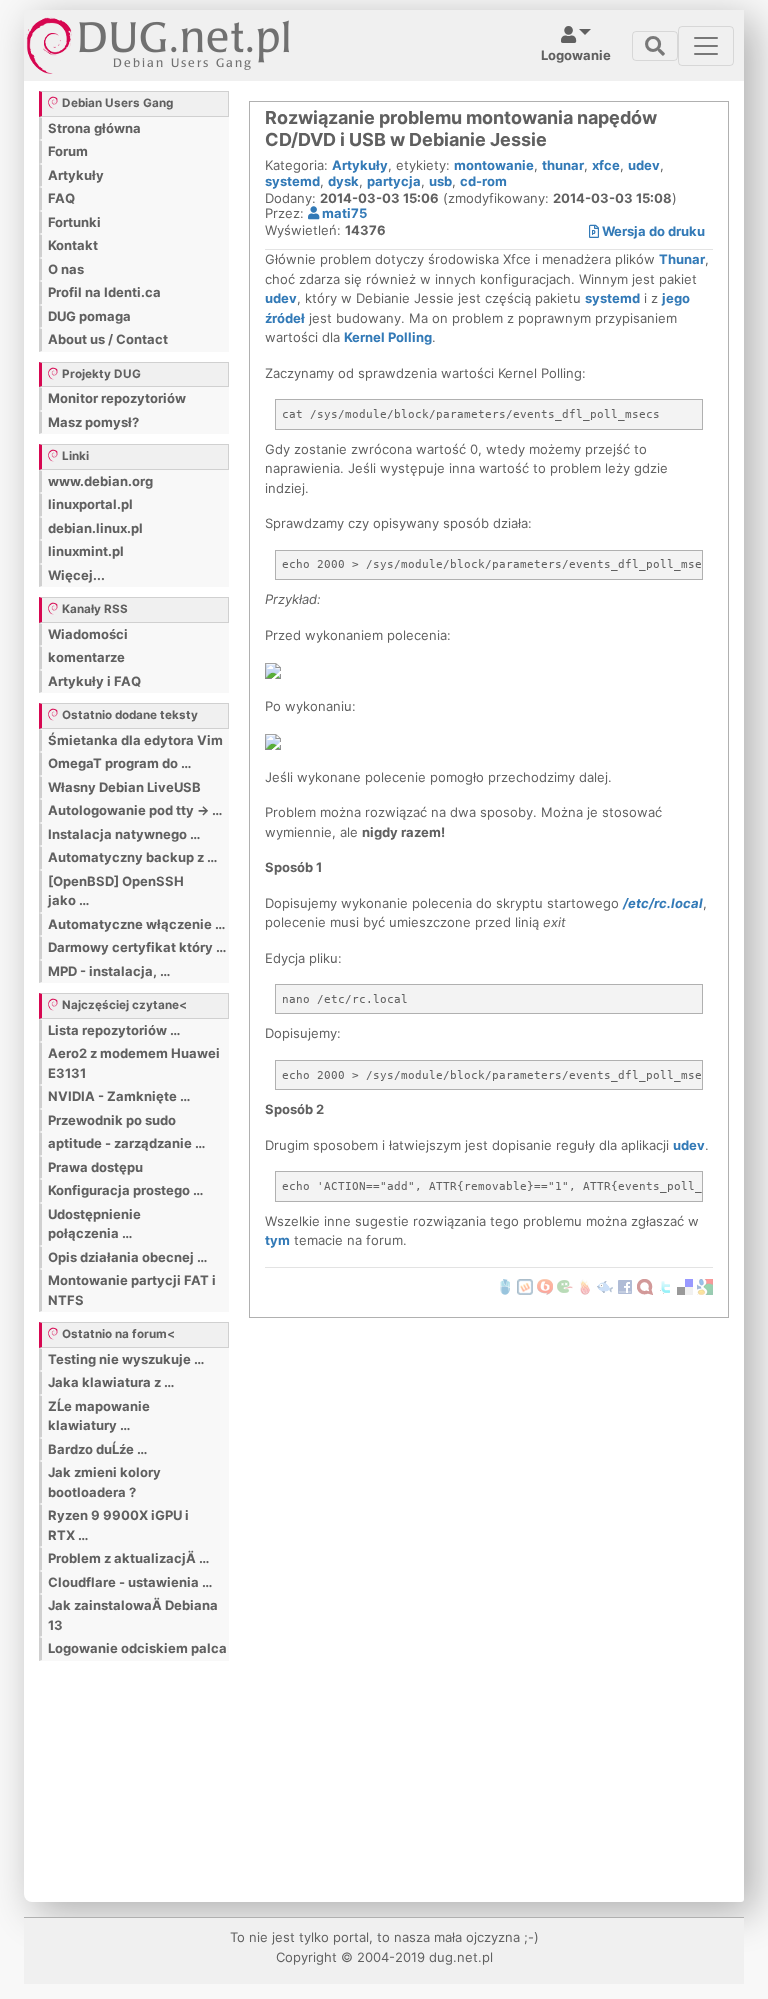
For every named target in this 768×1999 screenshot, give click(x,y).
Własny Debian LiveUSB (124, 787)
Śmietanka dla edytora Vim (135, 740)
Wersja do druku (652, 231)
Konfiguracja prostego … (125, 1190)
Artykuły (76, 175)
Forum (68, 151)
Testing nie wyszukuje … (126, 1359)
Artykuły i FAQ (94, 681)
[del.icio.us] (685, 1286)
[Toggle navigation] (655, 46)
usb (440, 181)
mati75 (343, 213)
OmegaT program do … (119, 763)
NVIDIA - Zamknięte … (119, 1096)
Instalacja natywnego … (124, 834)
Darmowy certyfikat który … (137, 947)
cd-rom (483, 181)
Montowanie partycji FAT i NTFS (132, 1290)
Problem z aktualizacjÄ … (128, 1558)
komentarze (86, 657)
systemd (292, 181)
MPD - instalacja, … (109, 971)
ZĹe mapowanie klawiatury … (99, 1416)
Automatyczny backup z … (132, 857)
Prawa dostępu (95, 1167)
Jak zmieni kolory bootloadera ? (104, 1482)
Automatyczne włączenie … (136, 924)
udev (644, 165)
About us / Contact (108, 339)
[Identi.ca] (645, 1286)
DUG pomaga (89, 316)
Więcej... (76, 575)
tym (277, 1240)
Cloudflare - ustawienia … (130, 1582)
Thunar (682, 259)
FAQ (61, 198)
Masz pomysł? (93, 422)
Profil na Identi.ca (104, 292)
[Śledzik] (605, 1286)
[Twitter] (665, 1286)
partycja (394, 181)
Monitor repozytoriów (117, 398)
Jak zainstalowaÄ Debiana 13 (133, 1615)
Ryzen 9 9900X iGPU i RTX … (118, 1525)
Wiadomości (88, 634)
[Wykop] (525, 1286)
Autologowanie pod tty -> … (135, 810)
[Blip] (545, 1286)
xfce (606, 165)
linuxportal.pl (90, 504)
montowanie (494, 165)
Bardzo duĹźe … (97, 1449)
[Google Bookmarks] (705, 1286)
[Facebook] (625, 1286)
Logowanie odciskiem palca (137, 1648)
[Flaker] (565, 1286)
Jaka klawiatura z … (111, 1382)
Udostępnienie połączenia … (94, 1224)
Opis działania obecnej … (127, 1257)
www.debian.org (100, 481)
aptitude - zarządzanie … (126, 1143)
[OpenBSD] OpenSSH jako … (116, 891)
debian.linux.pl (95, 528)
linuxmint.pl (86, 551)
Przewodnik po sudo (112, 1120)
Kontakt (73, 245)
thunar (563, 165)
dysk (343, 181)
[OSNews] (505, 1286)
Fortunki (74, 222)
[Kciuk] (585, 1286)
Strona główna (94, 128)
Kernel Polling (388, 337)
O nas (66, 269)
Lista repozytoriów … (114, 1030)
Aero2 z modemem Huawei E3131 (134, 1063)
